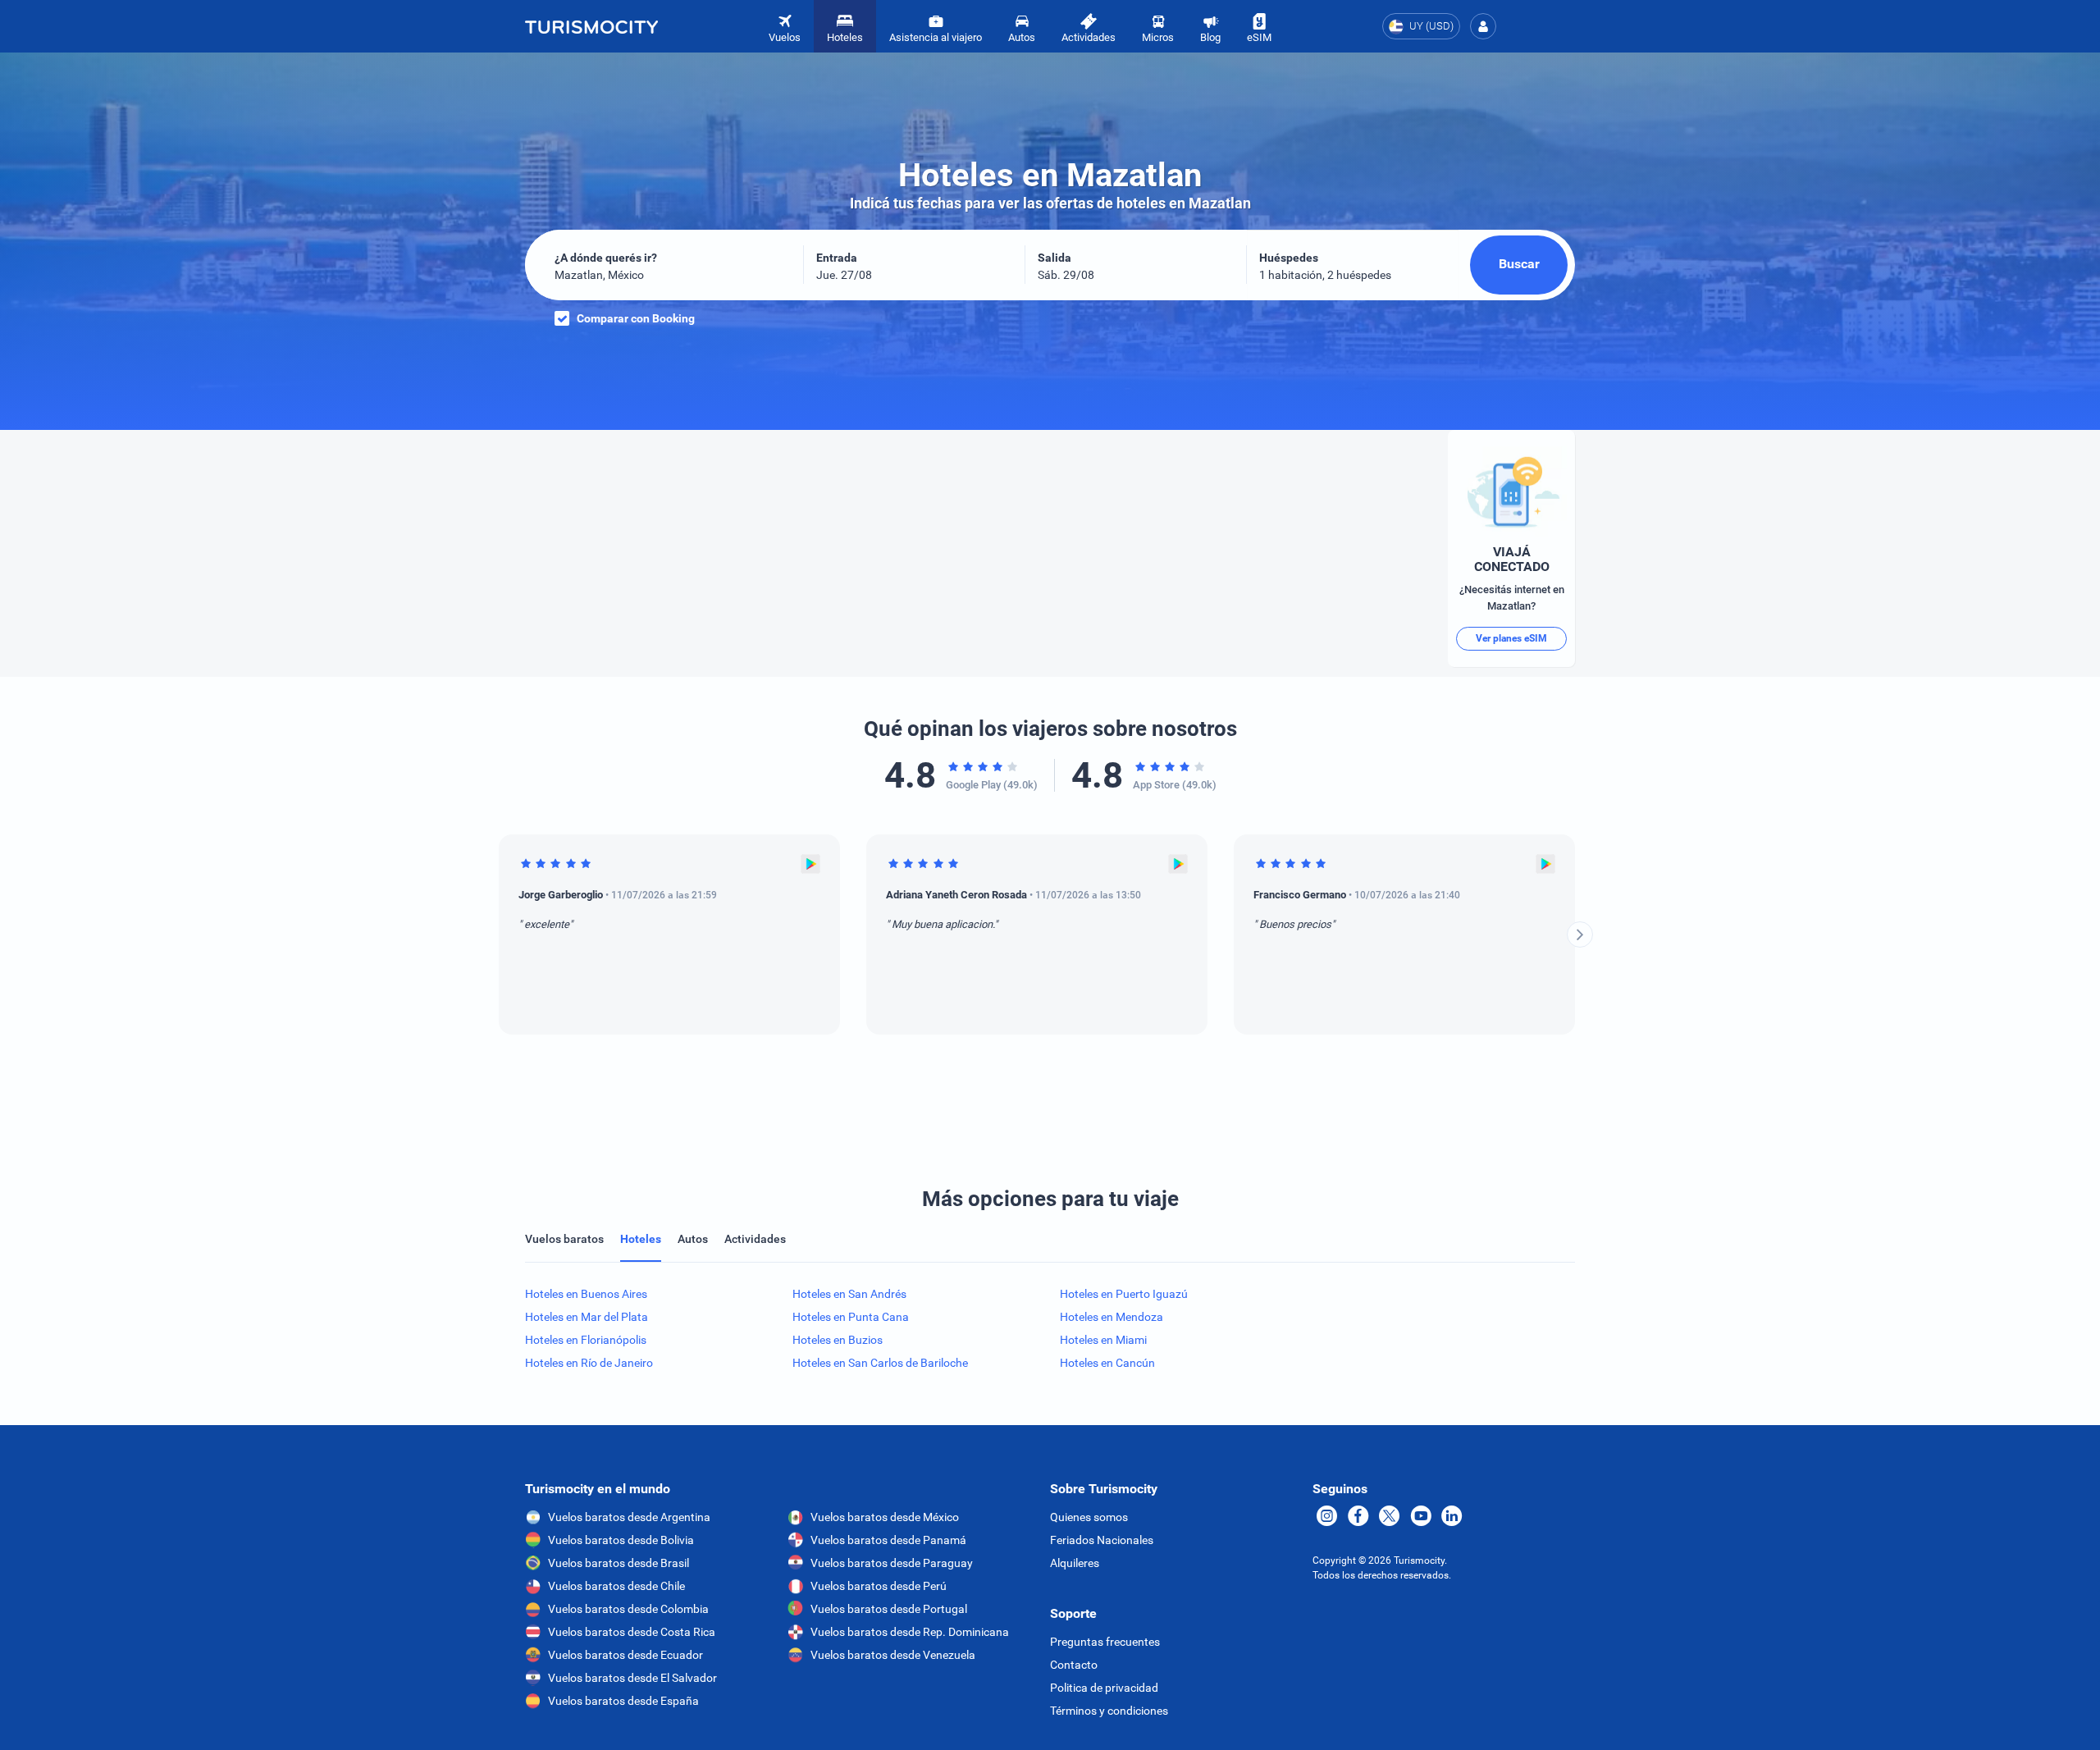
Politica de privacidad (1104, 1688)
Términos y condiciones (1109, 1711)
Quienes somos (1089, 1517)
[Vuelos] (591, 26)
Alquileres (1075, 1563)
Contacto (1074, 1665)
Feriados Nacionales (1102, 1540)
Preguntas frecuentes (1105, 1642)
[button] (1483, 26)
